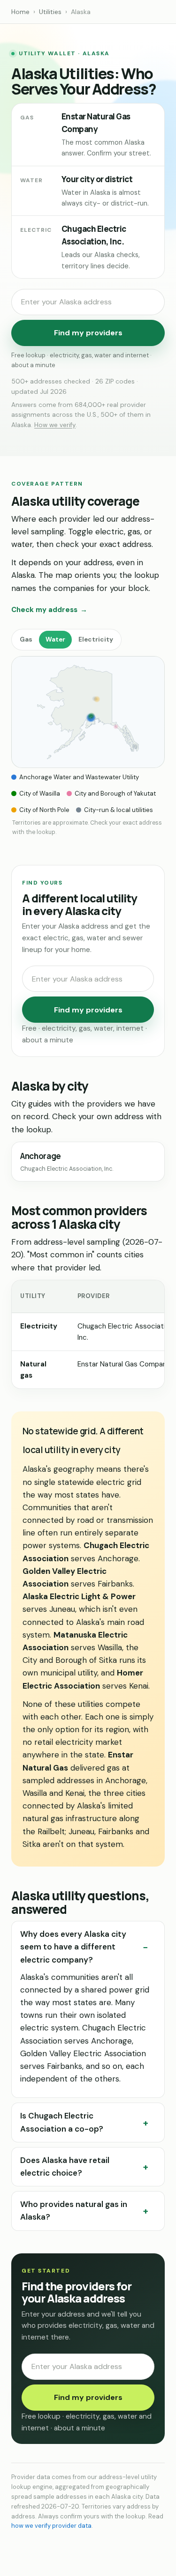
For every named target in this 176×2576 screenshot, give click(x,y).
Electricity (96, 639)
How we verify (55, 425)
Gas (26, 639)
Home (20, 12)
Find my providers (88, 333)
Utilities (50, 12)
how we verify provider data (51, 2526)
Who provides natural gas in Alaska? (74, 2211)
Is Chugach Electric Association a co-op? (62, 2122)
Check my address (49, 610)
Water (55, 639)
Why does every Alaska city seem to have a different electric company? (73, 1947)
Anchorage (67, 1162)
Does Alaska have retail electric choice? (65, 2166)
